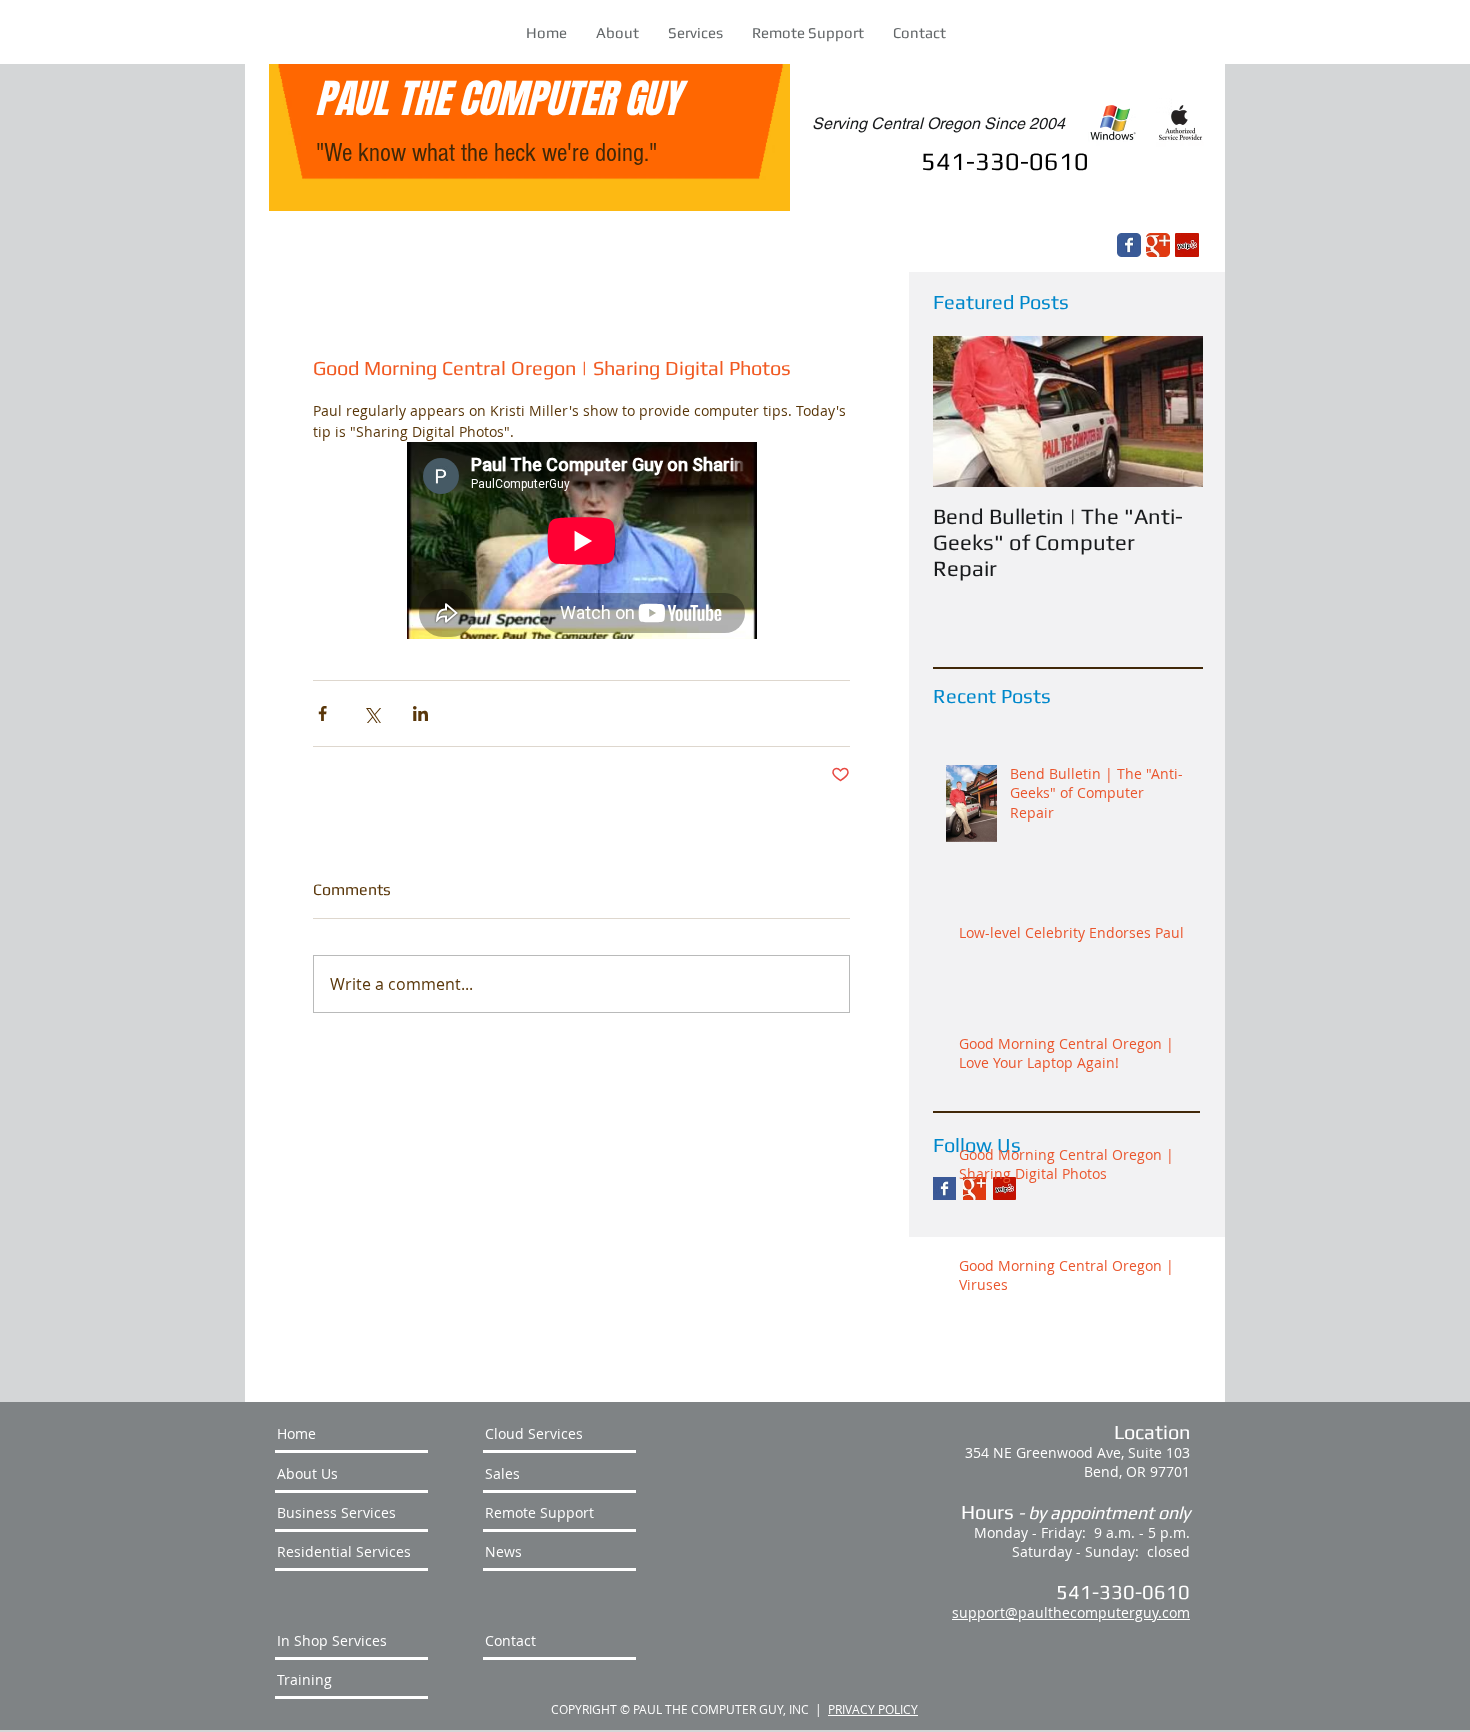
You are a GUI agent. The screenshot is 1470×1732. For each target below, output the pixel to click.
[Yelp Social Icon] (1187, 245)
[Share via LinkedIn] (420, 713)
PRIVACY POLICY (873, 1709)
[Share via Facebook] (322, 713)
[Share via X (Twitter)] (371, 713)
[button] (695, 32)
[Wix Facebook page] (1129, 245)
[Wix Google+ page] (1158, 245)
